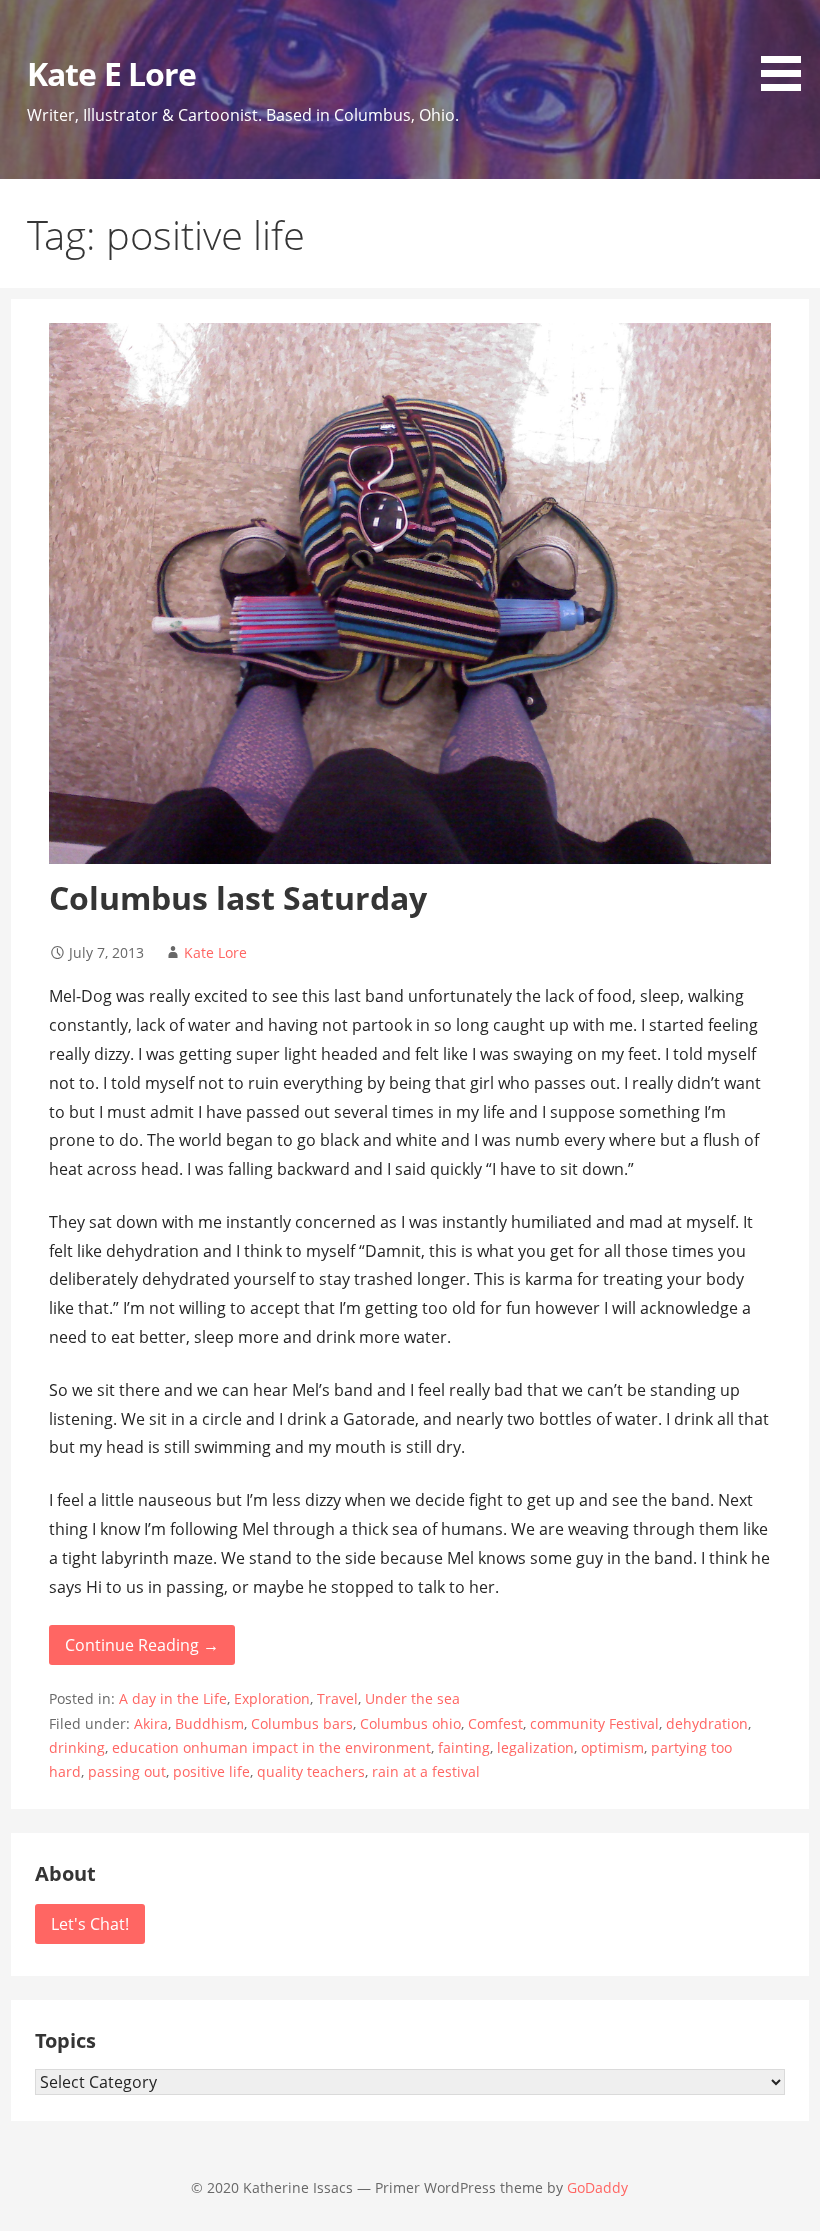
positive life (211, 1771)
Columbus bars (302, 1723)
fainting (464, 1747)
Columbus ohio (410, 1723)
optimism (612, 1747)
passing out (127, 1771)
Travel (337, 1698)
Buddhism (209, 1723)
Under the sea (412, 1698)
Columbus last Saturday (238, 897)
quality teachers (311, 1771)
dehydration (707, 1723)
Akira (151, 1723)
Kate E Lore (111, 73)
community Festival (594, 1723)
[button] (788, 49)
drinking (77, 1747)
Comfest (495, 1723)
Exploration (272, 1698)
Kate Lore (215, 952)
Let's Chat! (90, 1924)
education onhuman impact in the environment (271, 1747)
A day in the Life (173, 1698)
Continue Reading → (142, 1645)
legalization (535, 1747)
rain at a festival (426, 1771)
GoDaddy (597, 2187)
